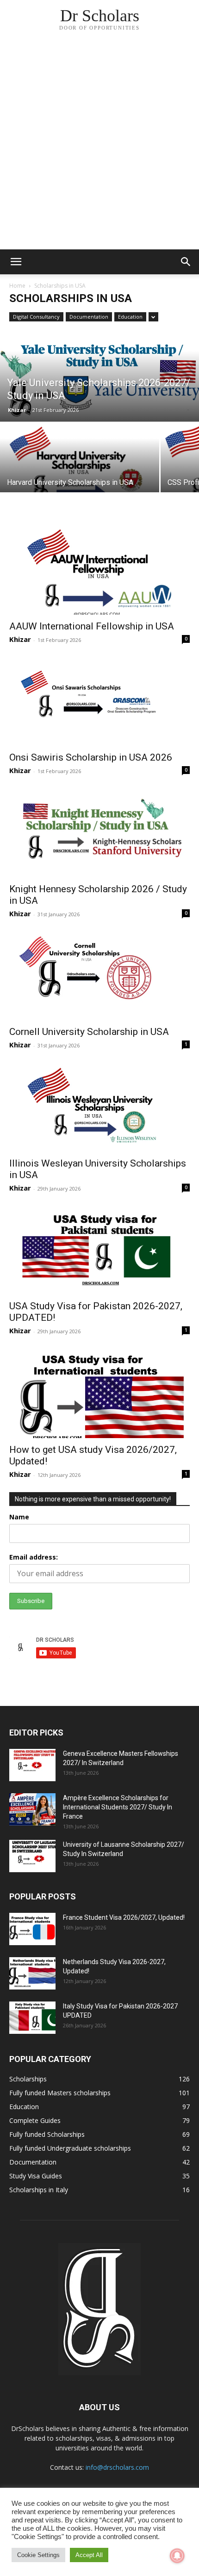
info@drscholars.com (117, 2467)
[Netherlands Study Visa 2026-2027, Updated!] (32, 1973)
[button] (16, 262)
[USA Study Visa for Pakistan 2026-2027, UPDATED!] (99, 1250)
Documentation (89, 317)
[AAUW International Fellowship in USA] (99, 570)
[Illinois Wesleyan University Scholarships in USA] (99, 1107)
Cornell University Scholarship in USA (89, 1032)
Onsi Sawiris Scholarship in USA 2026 (91, 757)
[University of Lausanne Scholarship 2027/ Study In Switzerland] (32, 1856)
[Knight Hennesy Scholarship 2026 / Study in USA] (99, 833)
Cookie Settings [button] (38, 2555)
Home (17, 286)
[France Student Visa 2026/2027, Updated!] (32, 1929)
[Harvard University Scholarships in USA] (80, 472)
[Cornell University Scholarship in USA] (99, 976)
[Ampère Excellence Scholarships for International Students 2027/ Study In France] (32, 1809)
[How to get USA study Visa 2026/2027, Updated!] (99, 1393)
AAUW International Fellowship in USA (92, 626)
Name (19, 1517)
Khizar (17, 410)
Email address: (34, 1557)
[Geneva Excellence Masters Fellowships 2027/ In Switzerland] (32, 1765)
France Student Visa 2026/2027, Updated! (124, 1917)
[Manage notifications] (177, 2556)
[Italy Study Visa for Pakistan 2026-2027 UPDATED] (32, 2018)
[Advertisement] (99, 145)
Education (130, 317)
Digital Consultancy (36, 317)
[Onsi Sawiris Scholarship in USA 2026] (99, 702)
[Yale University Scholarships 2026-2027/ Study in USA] (99, 388)
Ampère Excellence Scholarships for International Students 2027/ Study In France (118, 1807)
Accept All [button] (89, 2555)
